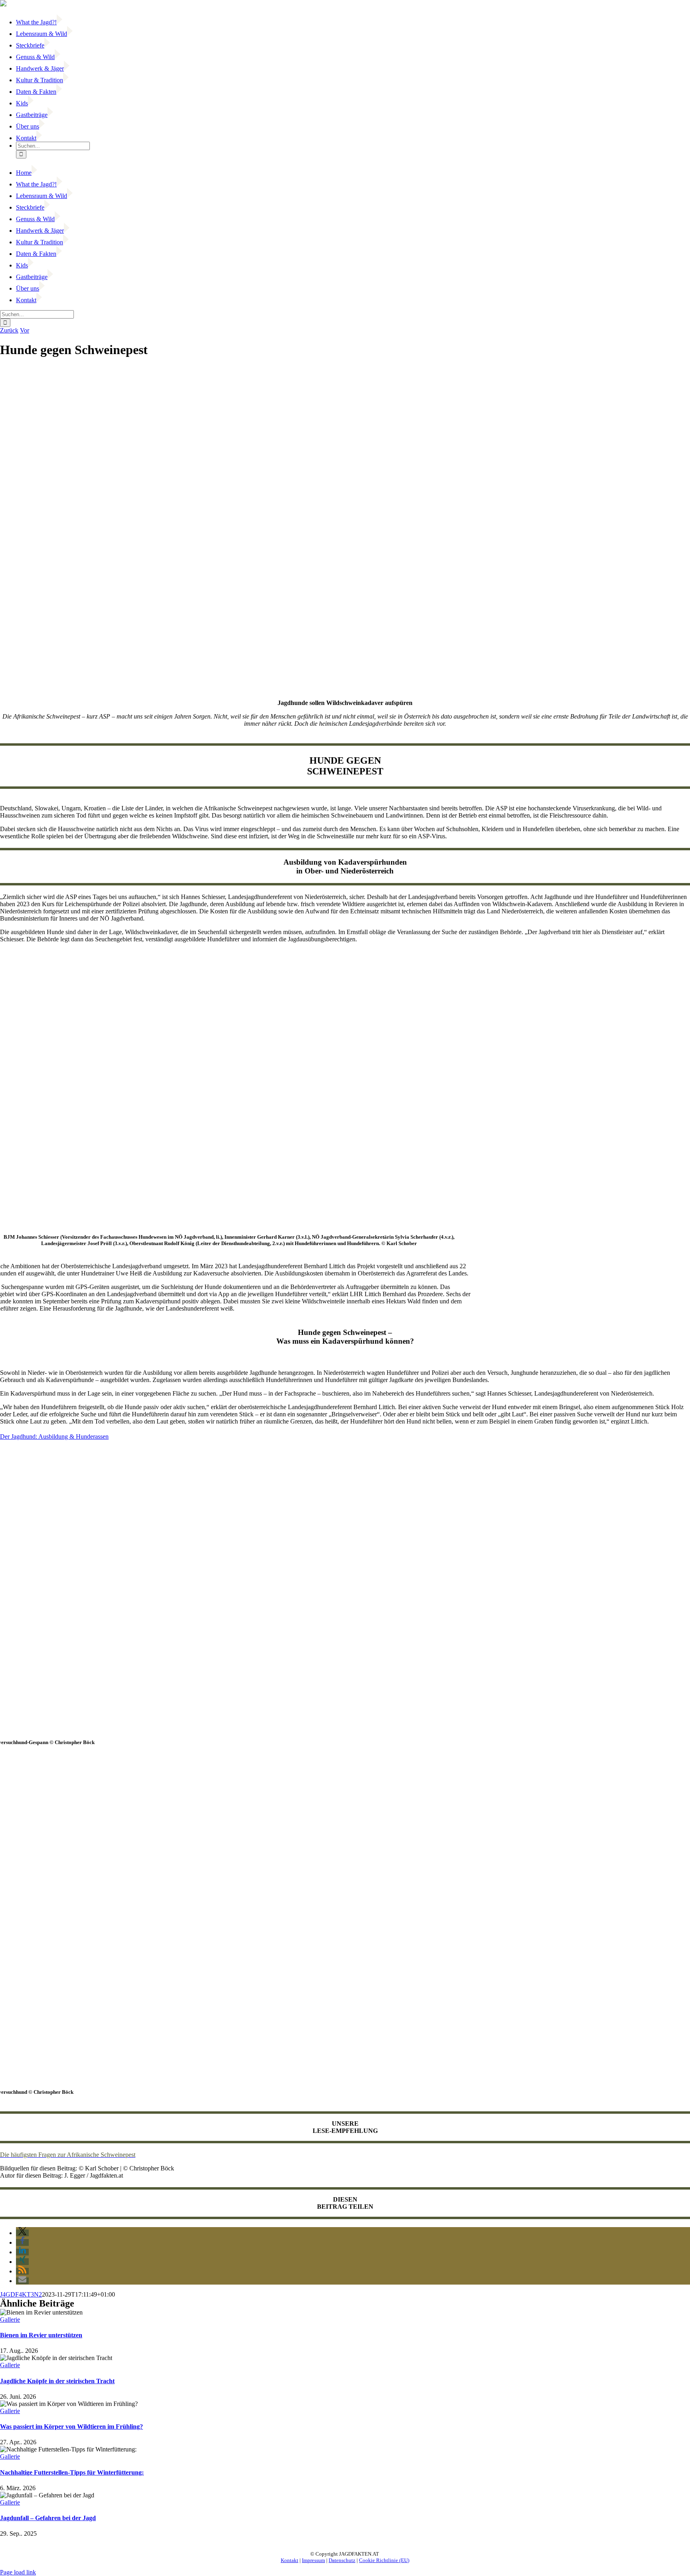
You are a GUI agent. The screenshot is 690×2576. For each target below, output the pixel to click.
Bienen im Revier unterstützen (41, 2335)
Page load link (18, 2572)
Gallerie (10, 2320)
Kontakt (289, 2560)
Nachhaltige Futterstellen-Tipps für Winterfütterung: (72, 2472)
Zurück (9, 330)
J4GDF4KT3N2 (21, 2294)
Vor (25, 330)
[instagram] (6, 2541)
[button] (22, 2233)
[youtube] (4, 2541)
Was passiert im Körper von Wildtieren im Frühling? (71, 2427)
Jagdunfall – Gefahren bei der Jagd (48, 2518)
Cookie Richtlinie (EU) (384, 2560)
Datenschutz (342, 2560)
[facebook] (1, 2541)
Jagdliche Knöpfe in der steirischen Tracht (57, 2381)
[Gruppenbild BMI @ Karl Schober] (229, 1221)
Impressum (313, 2560)
